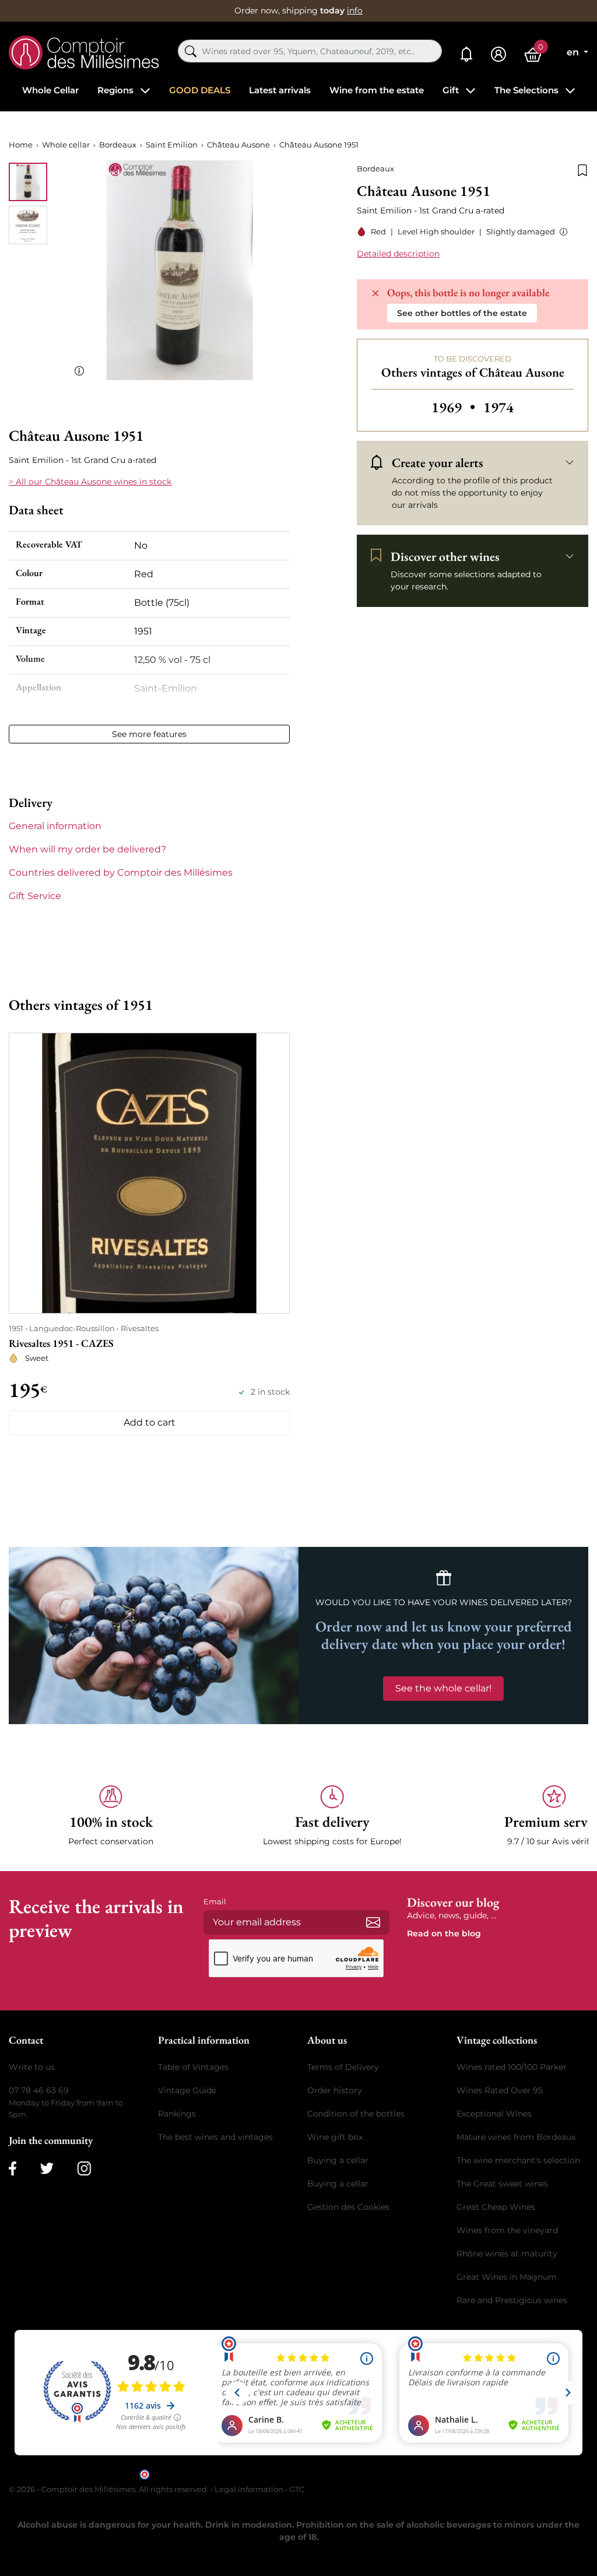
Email (215, 1901)
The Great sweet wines (502, 2184)
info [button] (355, 10)
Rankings (177, 2114)
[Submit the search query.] (191, 51)
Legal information (249, 2489)
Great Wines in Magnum (507, 2277)
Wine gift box (335, 2137)
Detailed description (398, 254)
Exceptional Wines (494, 2114)
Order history (335, 2090)
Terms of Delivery (343, 2067)
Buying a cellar (338, 2160)
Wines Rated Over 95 (500, 2090)
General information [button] (55, 826)
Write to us (32, 2067)
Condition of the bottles (356, 2114)
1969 (455, 407)
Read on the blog (444, 1933)
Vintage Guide (187, 2090)
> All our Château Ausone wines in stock (90, 482)
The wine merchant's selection (518, 2160)
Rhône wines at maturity (507, 2254)
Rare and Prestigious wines (512, 2300)
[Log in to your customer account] (498, 55)
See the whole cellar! (443, 1688)
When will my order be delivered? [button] (87, 849)
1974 (498, 407)
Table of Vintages (193, 2067)
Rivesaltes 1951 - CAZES (61, 1343)
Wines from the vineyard (507, 2230)
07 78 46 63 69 (39, 2090)
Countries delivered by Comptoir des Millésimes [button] (121, 873)
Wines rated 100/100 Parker (512, 2067)
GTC (297, 2489)
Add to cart (150, 1422)
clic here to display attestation (404, 2474)
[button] (561, 232)
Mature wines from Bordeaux (516, 2137)
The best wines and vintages (215, 2137)
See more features (149, 734)
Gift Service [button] (35, 896)
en (574, 52)
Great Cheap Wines (496, 2207)
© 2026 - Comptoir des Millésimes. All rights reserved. (110, 2489)
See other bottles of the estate (462, 313)
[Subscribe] (373, 1922)
